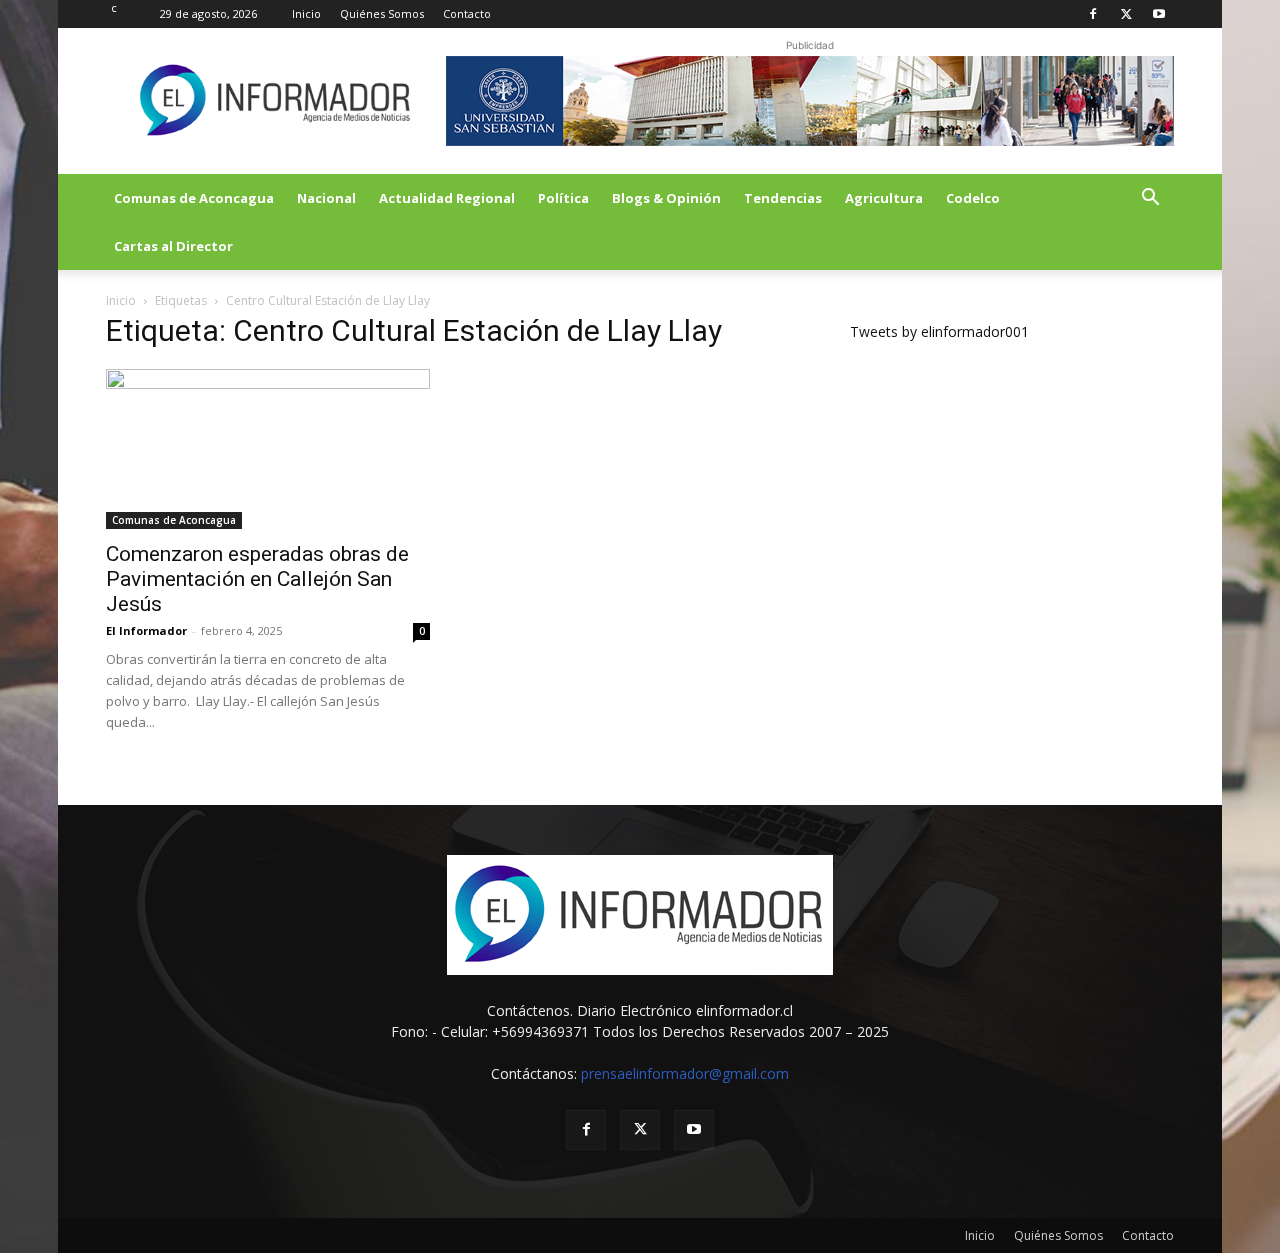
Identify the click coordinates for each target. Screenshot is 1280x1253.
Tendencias (783, 198)
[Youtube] (1159, 14)
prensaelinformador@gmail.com (685, 1073)
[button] (1150, 199)
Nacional (326, 198)
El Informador (146, 630)
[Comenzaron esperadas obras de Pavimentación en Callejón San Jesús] (268, 449)
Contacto (467, 13)
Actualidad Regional (447, 198)
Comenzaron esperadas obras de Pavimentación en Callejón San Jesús (257, 579)
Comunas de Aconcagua (194, 198)
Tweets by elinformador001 (939, 331)
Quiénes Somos (382, 13)
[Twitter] (1126, 14)
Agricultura (884, 198)
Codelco (973, 198)
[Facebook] (1093, 14)
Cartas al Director (173, 246)
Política (563, 198)
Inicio (306, 13)
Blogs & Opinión (666, 198)
